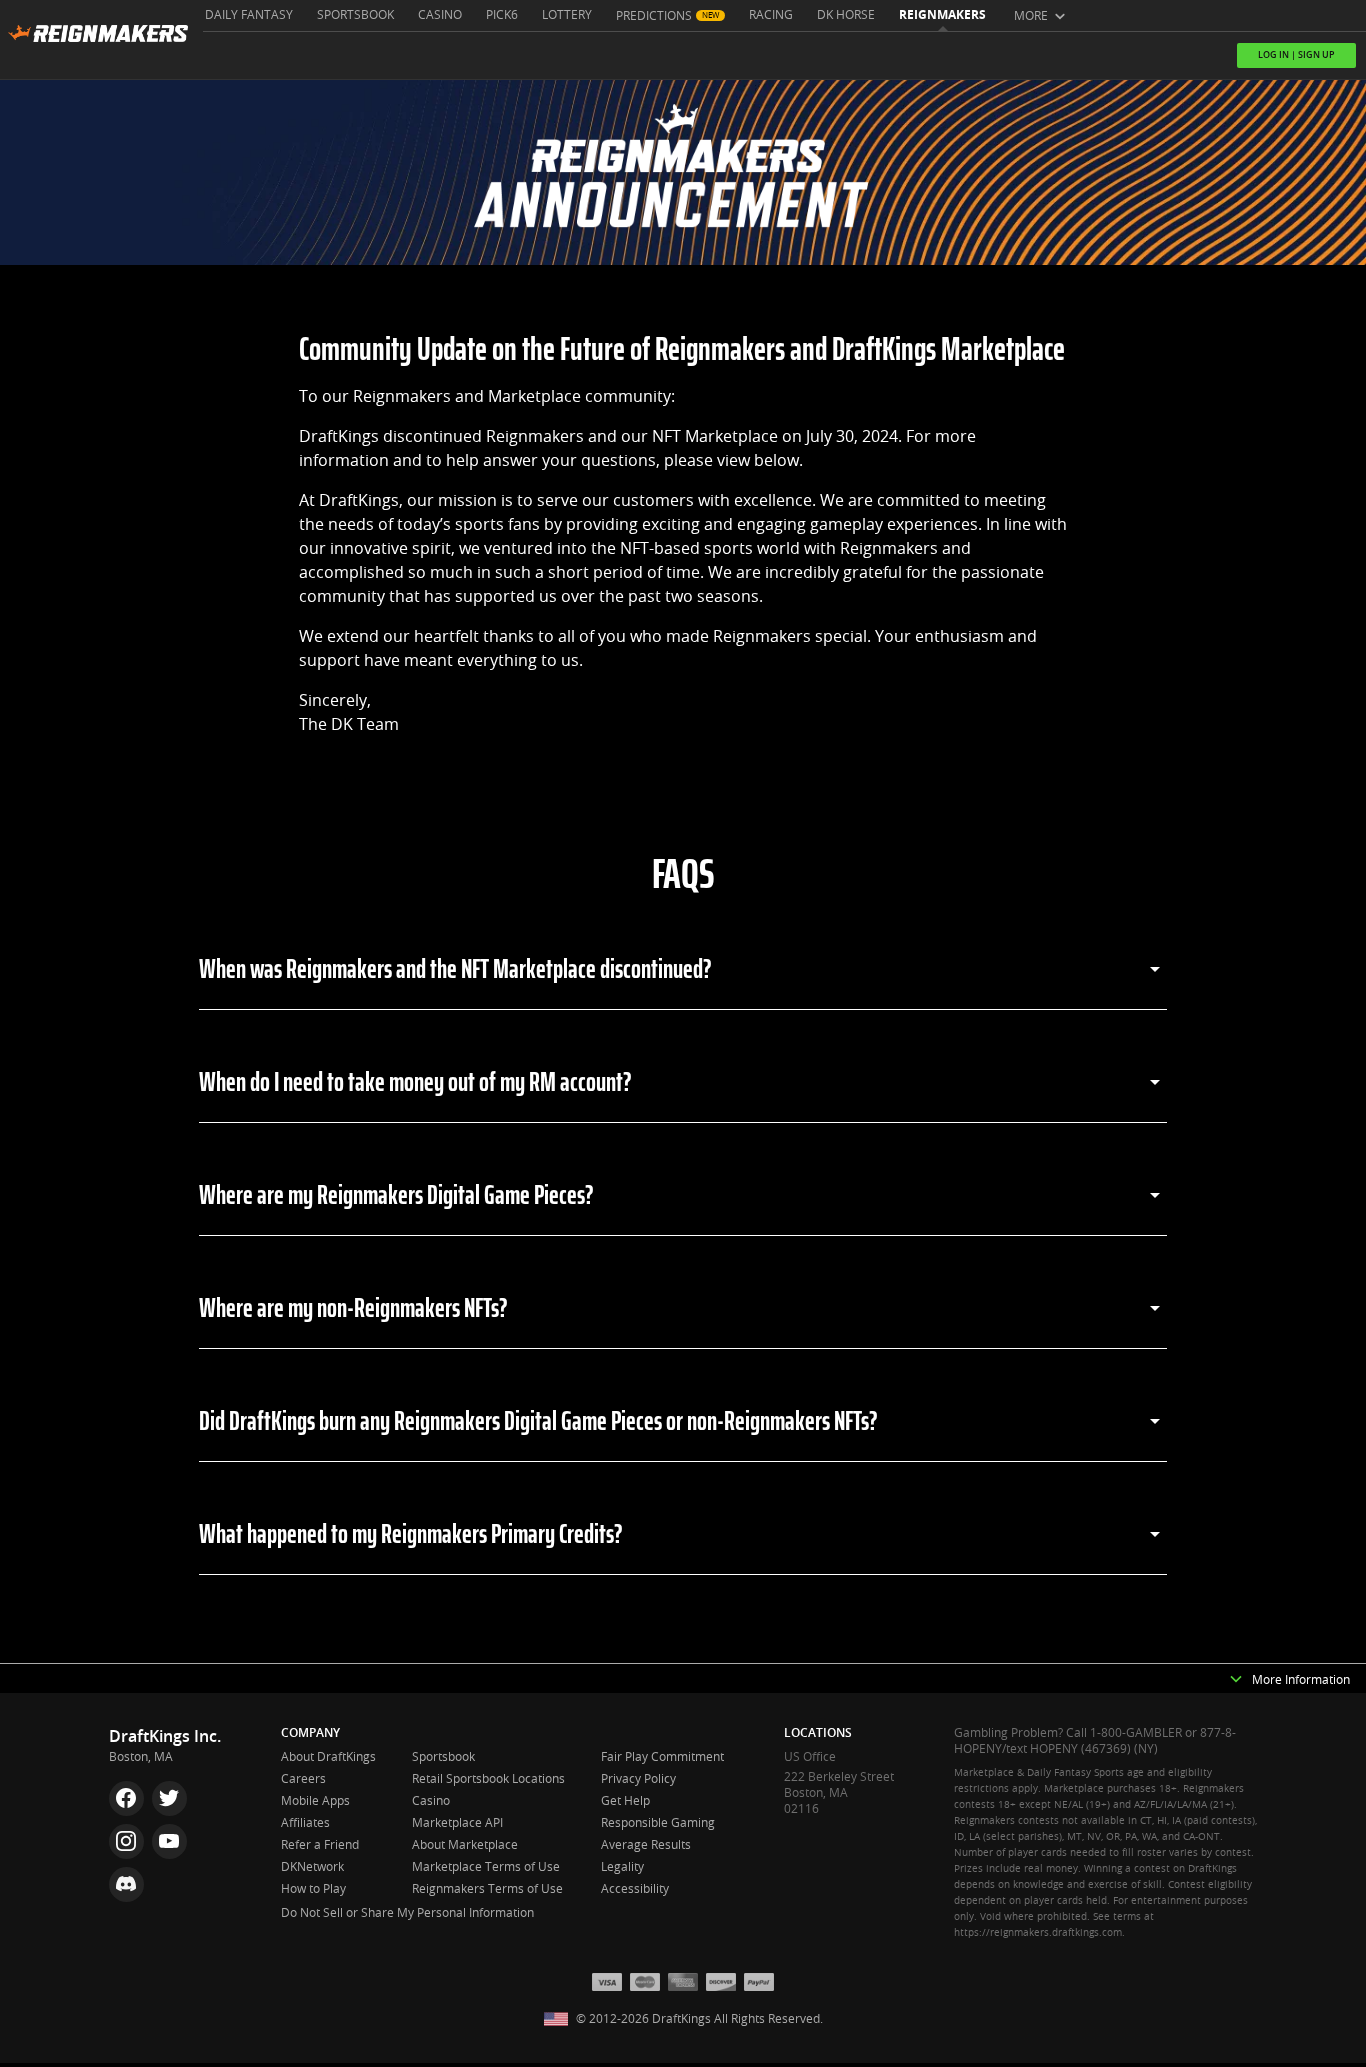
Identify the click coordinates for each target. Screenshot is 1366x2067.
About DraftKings (328, 1757)
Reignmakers (942, 15)
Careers (303, 1779)
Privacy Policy (638, 1779)
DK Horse (846, 15)
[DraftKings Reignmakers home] (101, 39)
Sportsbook (355, 15)
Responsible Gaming (658, 1823)
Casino (440, 15)
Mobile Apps (315, 1801)
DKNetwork (312, 1867)
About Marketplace (465, 1845)
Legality (622, 1867)
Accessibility (635, 1889)
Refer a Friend (320, 1845)
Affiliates (305, 1823)
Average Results (646, 1845)
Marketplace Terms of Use (486, 1867)
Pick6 (502, 15)
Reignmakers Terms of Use (487, 1889)
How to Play (313, 1889)
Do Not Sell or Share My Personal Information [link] (407, 1913)
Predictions (654, 16)
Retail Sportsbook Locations (488, 1779)
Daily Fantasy (249, 15)
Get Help (625, 1801)
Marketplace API (457, 1823)
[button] (1236, 1680)
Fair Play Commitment (662, 1757)
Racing (771, 15)
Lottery (567, 15)
